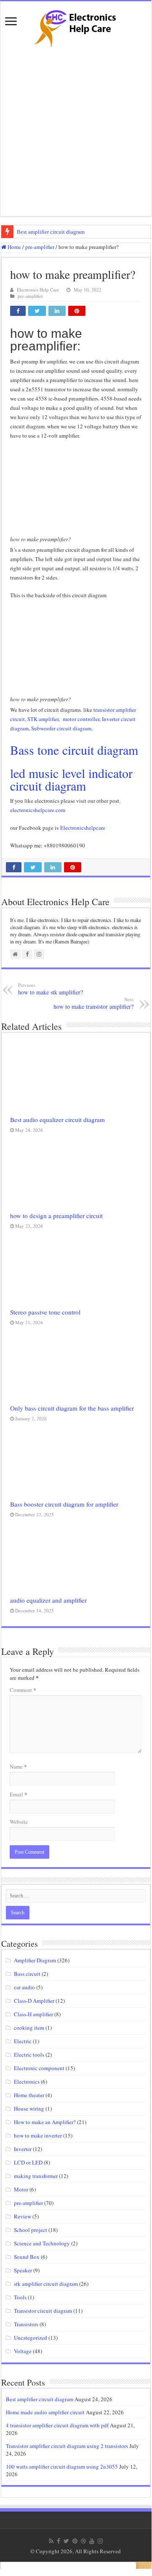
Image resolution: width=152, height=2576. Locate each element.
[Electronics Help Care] (76, 26)
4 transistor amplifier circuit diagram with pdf (57, 2425)
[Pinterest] (75, 2541)
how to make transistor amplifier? (93, 1003)
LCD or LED (28, 2162)
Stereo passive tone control (45, 1312)
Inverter (23, 2149)
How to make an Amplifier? (45, 2122)
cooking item (29, 2028)
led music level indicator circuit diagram (71, 779)
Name (18, 1766)
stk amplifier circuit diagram (46, 2284)
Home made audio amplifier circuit (45, 2412)
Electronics (27, 2082)
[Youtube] (92, 2541)
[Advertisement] (76, 132)
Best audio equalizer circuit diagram (57, 1120)
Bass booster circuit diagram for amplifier (64, 1504)
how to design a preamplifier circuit (56, 1216)
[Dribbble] (83, 2541)
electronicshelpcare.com (38, 810)
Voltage (23, 2351)
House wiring (29, 2108)
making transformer (36, 2176)
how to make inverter (38, 2135)
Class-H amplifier (33, 2014)
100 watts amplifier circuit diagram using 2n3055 (62, 2466)
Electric (23, 2041)
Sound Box (27, 2257)
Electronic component (39, 2068)
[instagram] (100, 2541)
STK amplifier (43, 719)
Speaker (23, 2270)
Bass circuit (27, 1974)
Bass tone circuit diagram (74, 750)
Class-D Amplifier (34, 2001)
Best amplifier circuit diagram (51, 232)
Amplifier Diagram (35, 1960)
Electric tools (29, 2055)
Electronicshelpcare (84, 828)
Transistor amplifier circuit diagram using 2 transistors (67, 2446)
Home (14, 247)
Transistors (26, 2324)
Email (19, 1794)
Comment (23, 1690)
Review (23, 2216)
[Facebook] (59, 2541)
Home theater (29, 2095)
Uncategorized (31, 2338)
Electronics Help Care (38, 290)
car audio (24, 1987)
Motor (21, 2189)
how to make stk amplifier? (51, 989)
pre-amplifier (40, 247)
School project (31, 2230)
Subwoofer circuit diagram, (62, 728)
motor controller (81, 719)
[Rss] (51, 2541)
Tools (20, 2297)
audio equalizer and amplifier (48, 1600)
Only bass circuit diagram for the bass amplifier (72, 1408)
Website (19, 1822)
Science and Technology (42, 2243)
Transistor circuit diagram (43, 2311)
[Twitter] (66, 2541)
